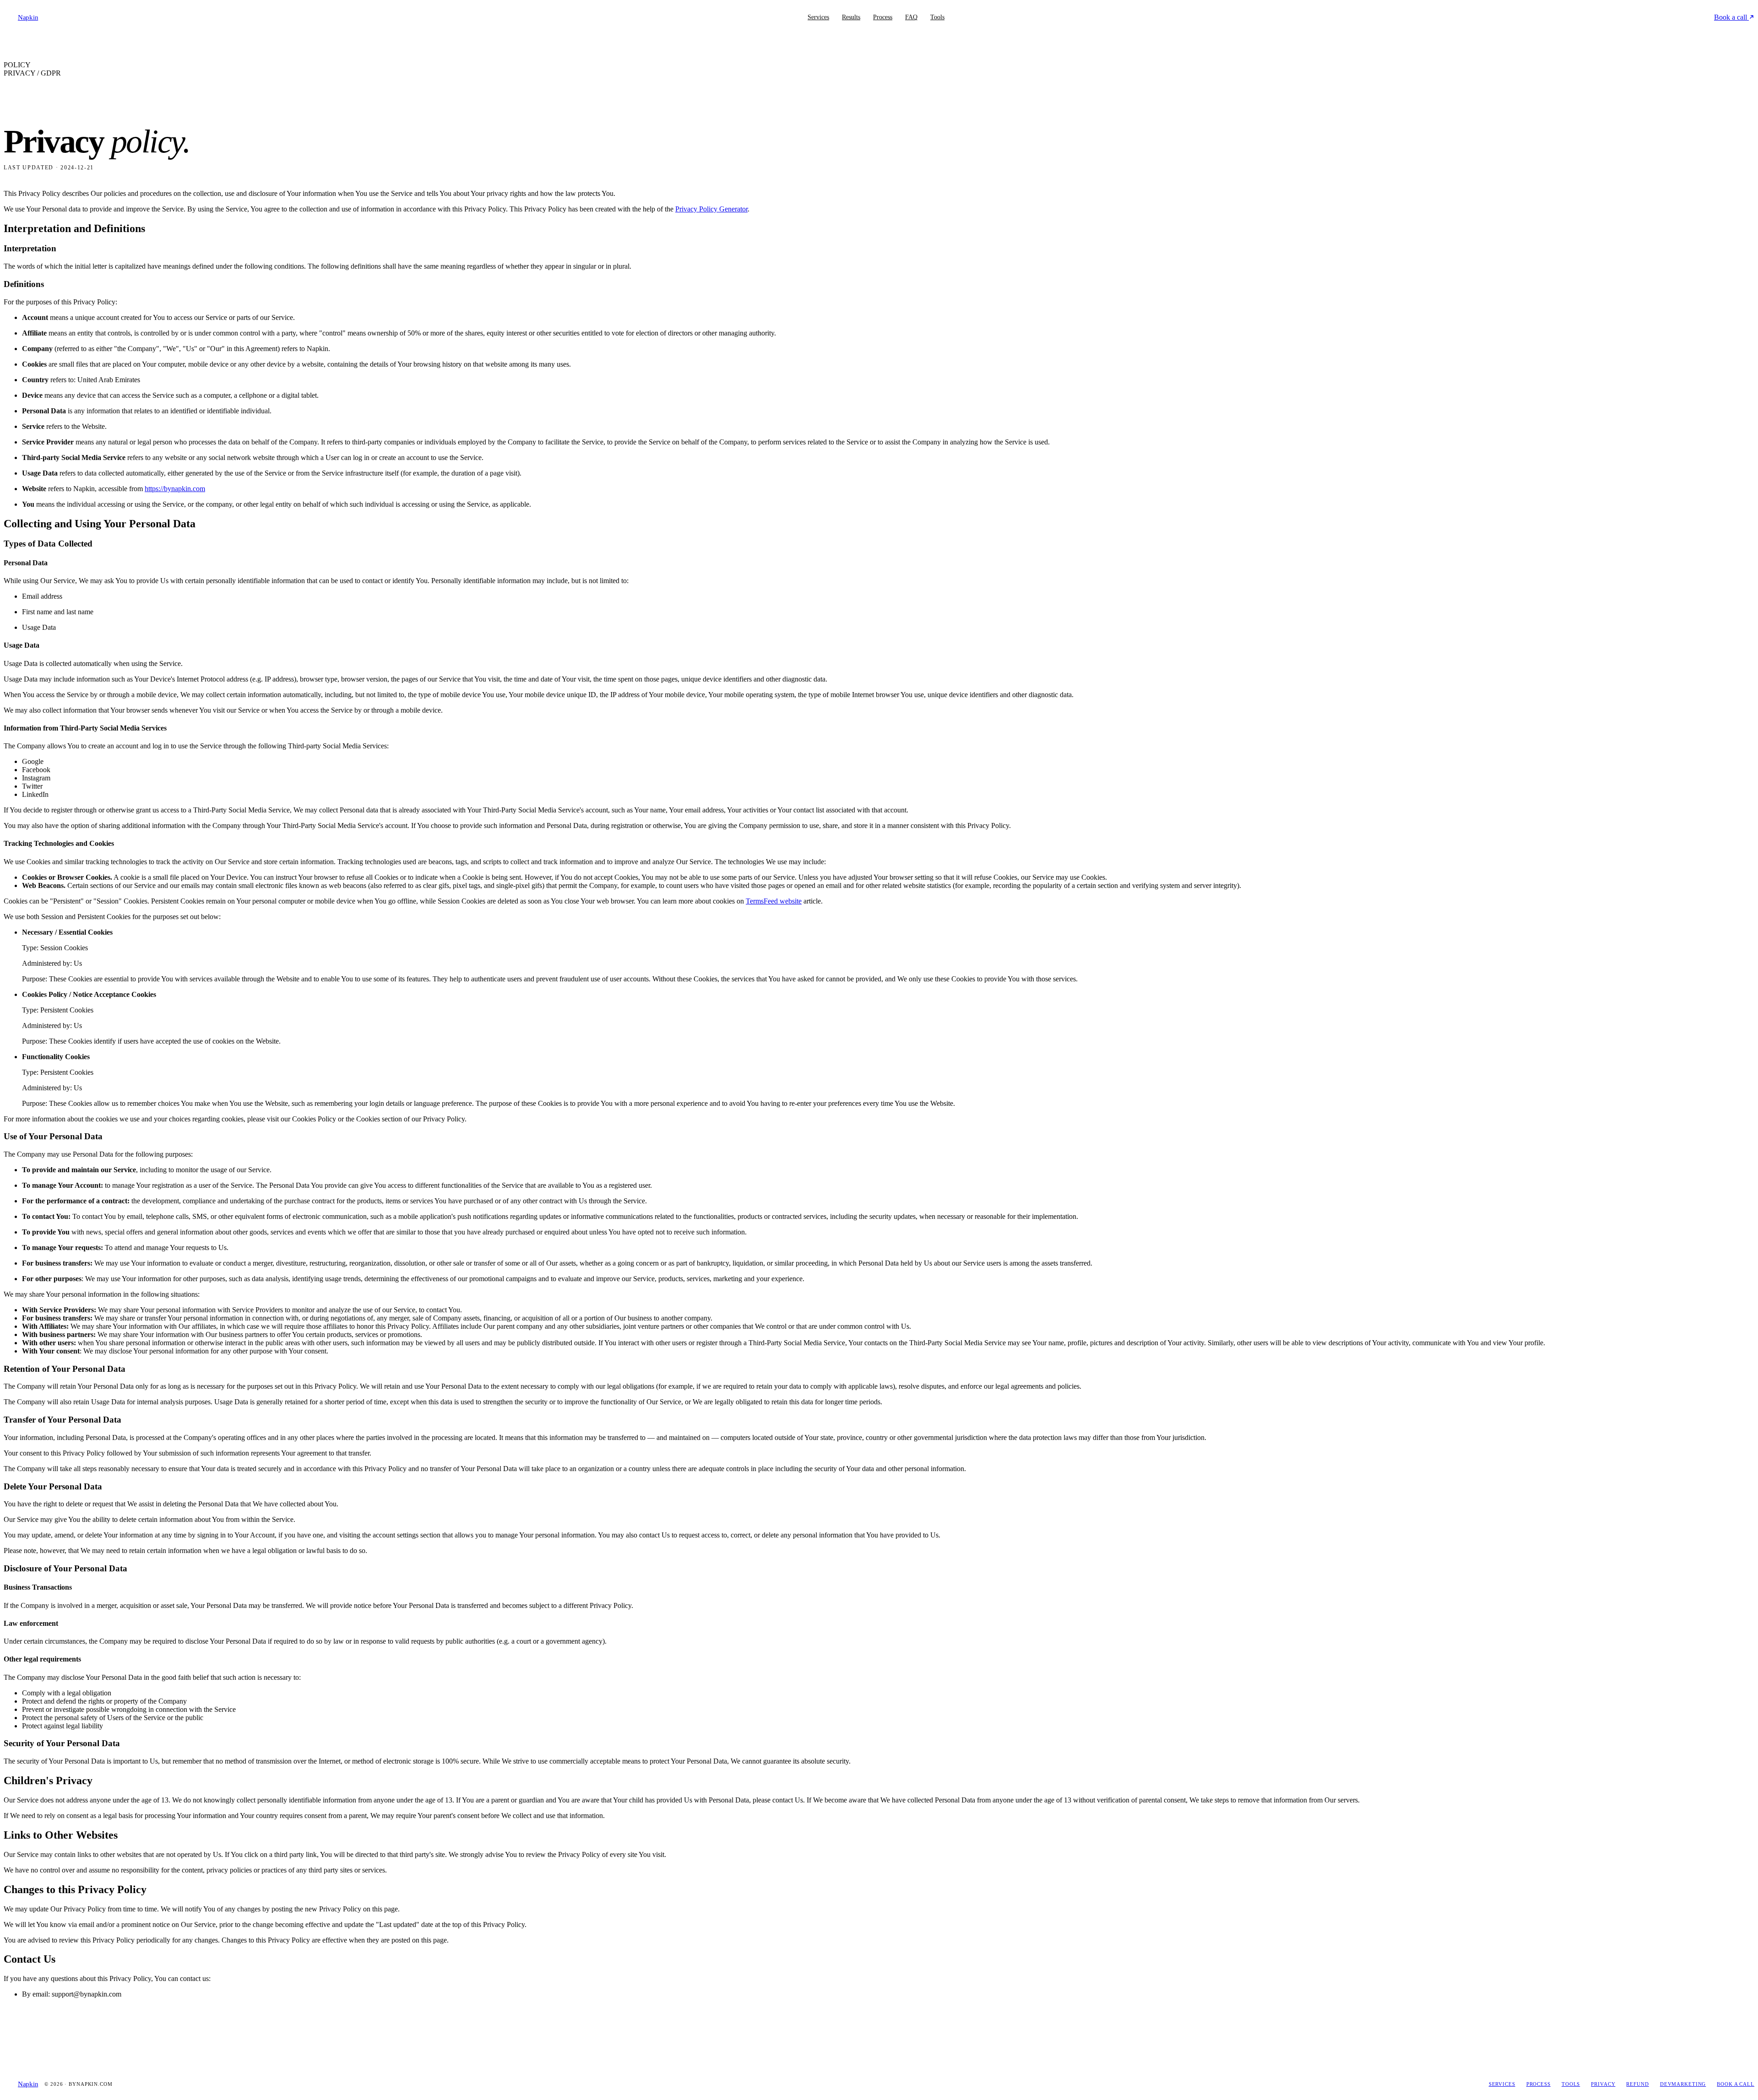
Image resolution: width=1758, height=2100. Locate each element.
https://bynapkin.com (175, 489)
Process (883, 17)
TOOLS (1571, 2084)
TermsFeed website (774, 901)
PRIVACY (1603, 2084)
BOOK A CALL (1736, 2084)
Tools (937, 17)
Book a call (1731, 17)
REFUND (1637, 2084)
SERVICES (1502, 2084)
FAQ (911, 17)
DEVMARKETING (1683, 2084)
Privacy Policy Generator (711, 209)
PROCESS (1538, 2084)
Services (818, 17)
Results (851, 17)
